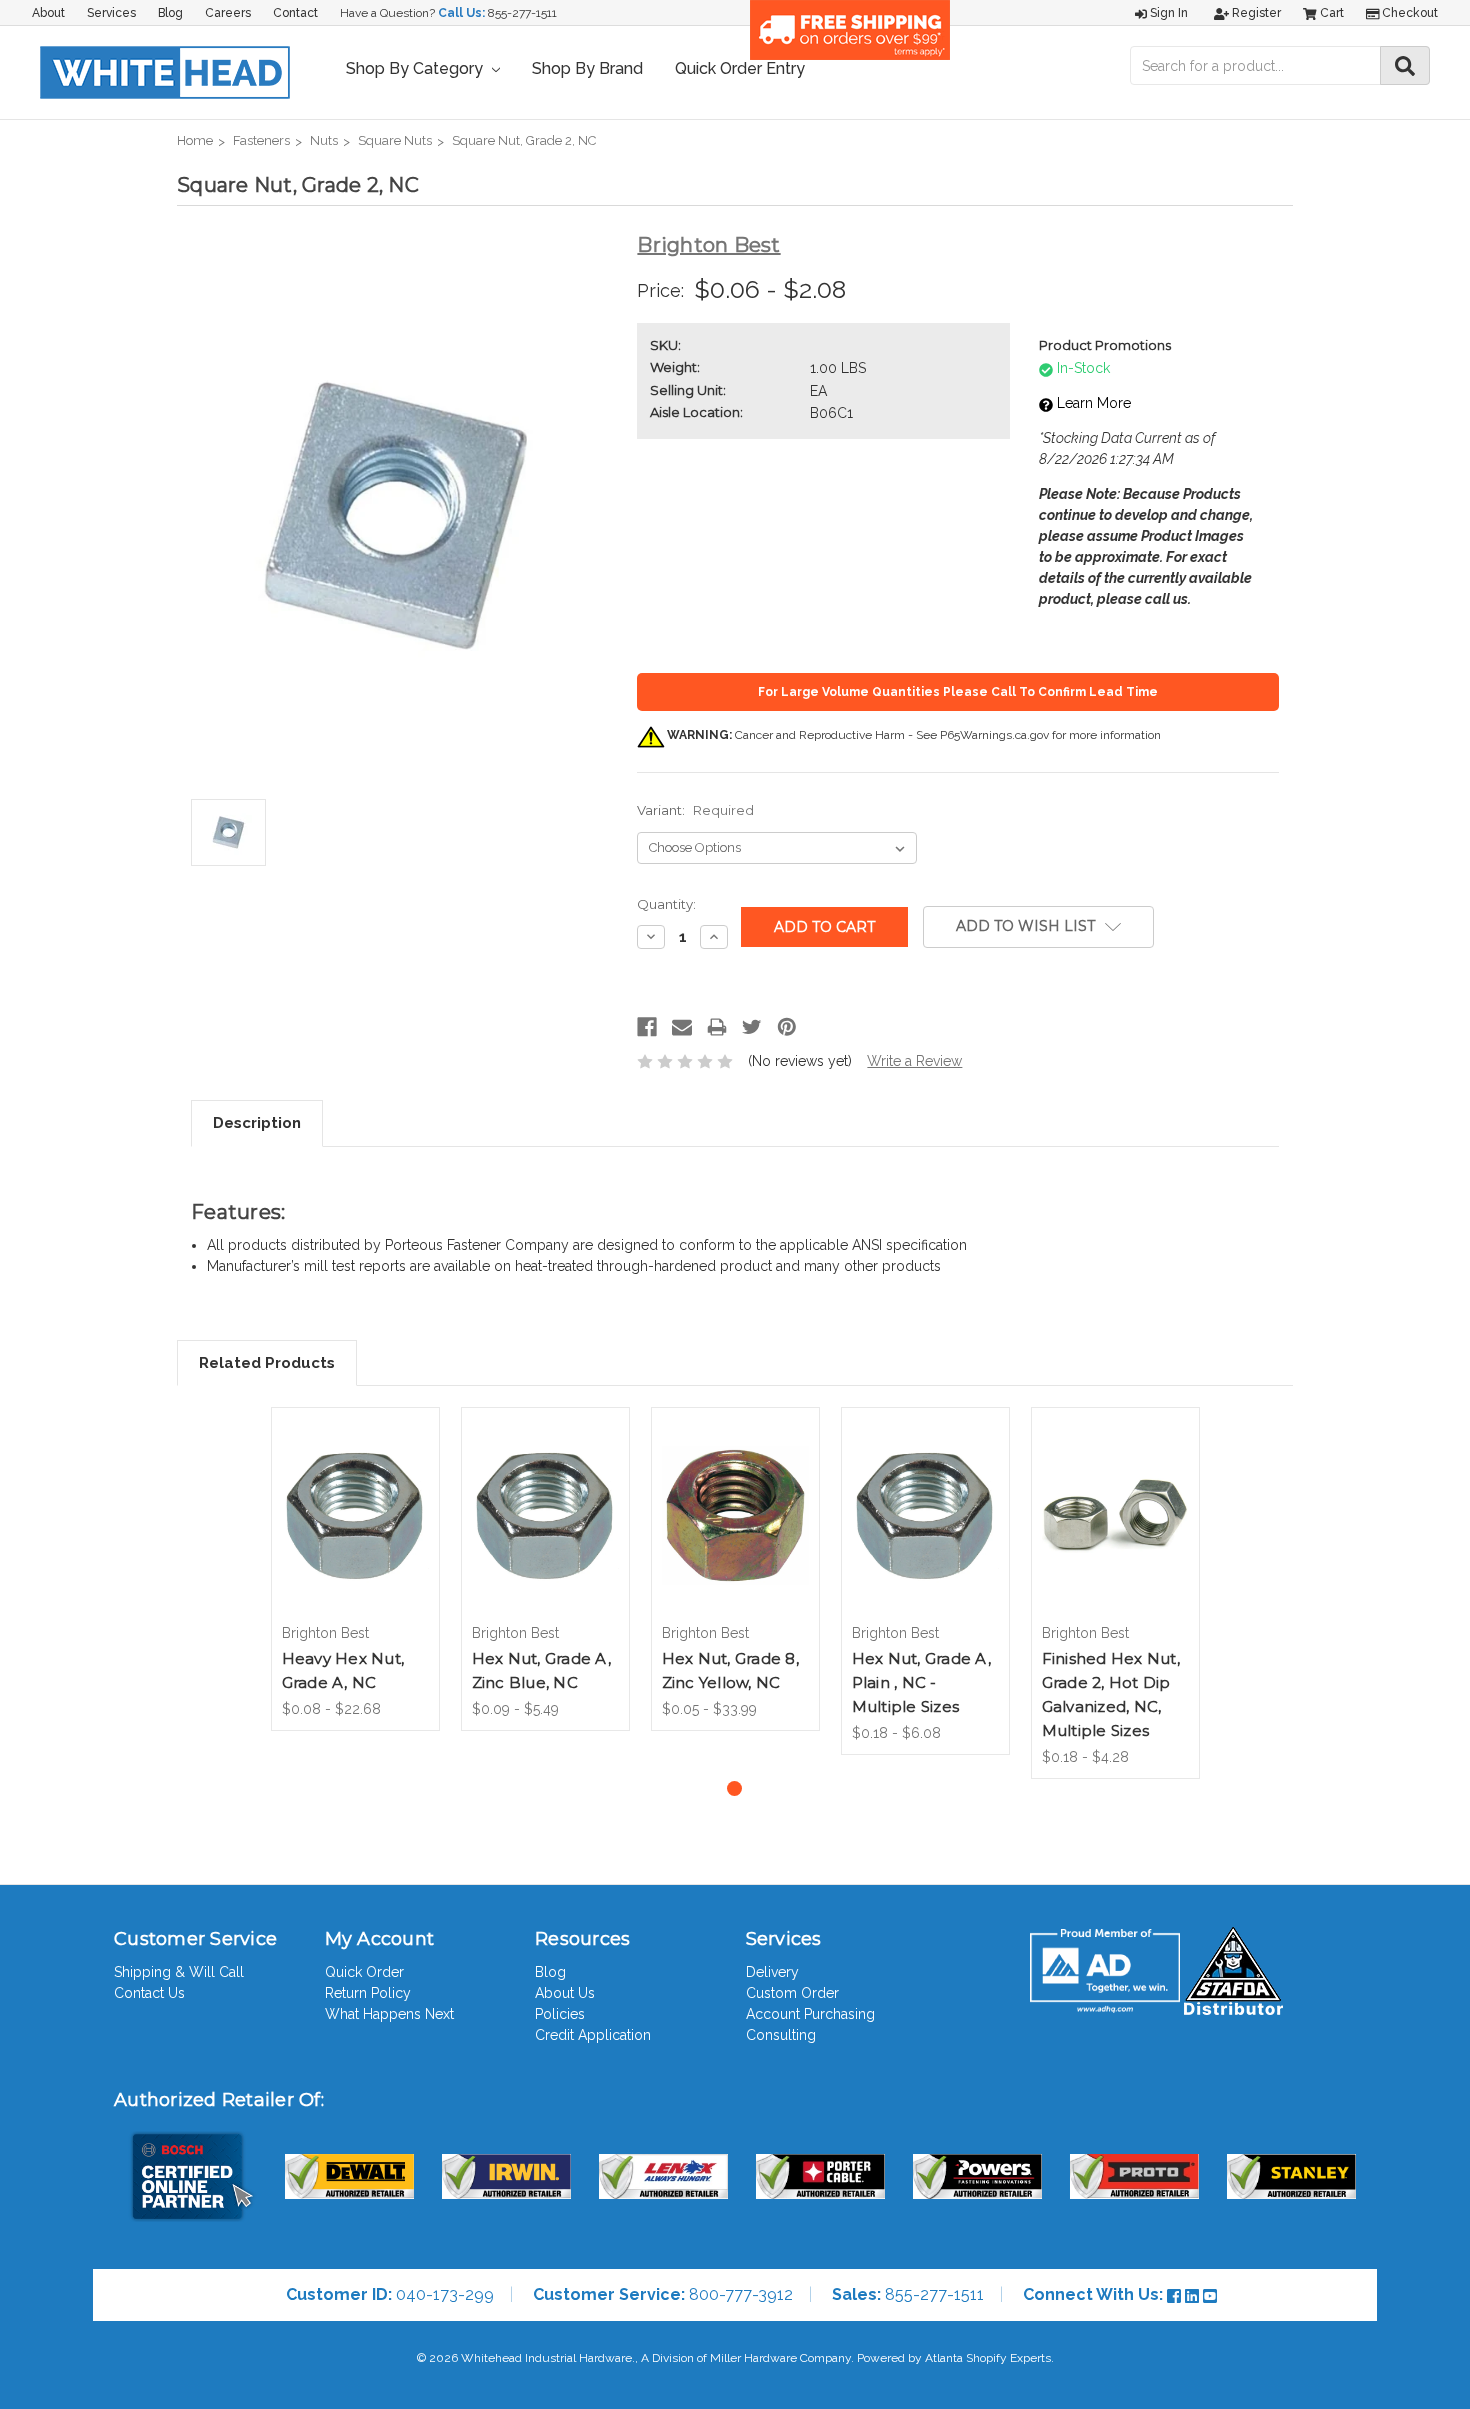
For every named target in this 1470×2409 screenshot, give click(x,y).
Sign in (1167, 13)
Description (257, 1123)
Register (1255, 13)
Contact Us (149, 1993)
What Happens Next (389, 2014)
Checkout (1408, 13)
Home (195, 140)
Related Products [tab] (267, 1363)
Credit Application (593, 2035)
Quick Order (364, 1972)
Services (111, 13)
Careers (228, 13)
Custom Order (792, 1993)
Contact (295, 13)
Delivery (772, 1972)
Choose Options (355, 1533)
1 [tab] (734, 1788)
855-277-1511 (522, 13)
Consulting (781, 2035)
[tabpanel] (355, 1569)
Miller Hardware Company (780, 2358)
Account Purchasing (810, 2014)
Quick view (355, 1491)
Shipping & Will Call (179, 1972)
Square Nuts (395, 140)
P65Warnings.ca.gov (994, 735)
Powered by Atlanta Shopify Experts (954, 2358)
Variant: (695, 810)
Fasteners (261, 140)
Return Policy (368, 1993)
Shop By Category (416, 68)
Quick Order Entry (740, 68)
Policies (560, 2014)
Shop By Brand (587, 68)
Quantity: (666, 904)
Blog (170, 13)
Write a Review (914, 1061)
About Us (565, 1993)
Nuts (324, 140)
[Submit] (1405, 65)
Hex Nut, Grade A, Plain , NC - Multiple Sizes (921, 1682)
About (48, 13)
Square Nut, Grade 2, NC (524, 140)
